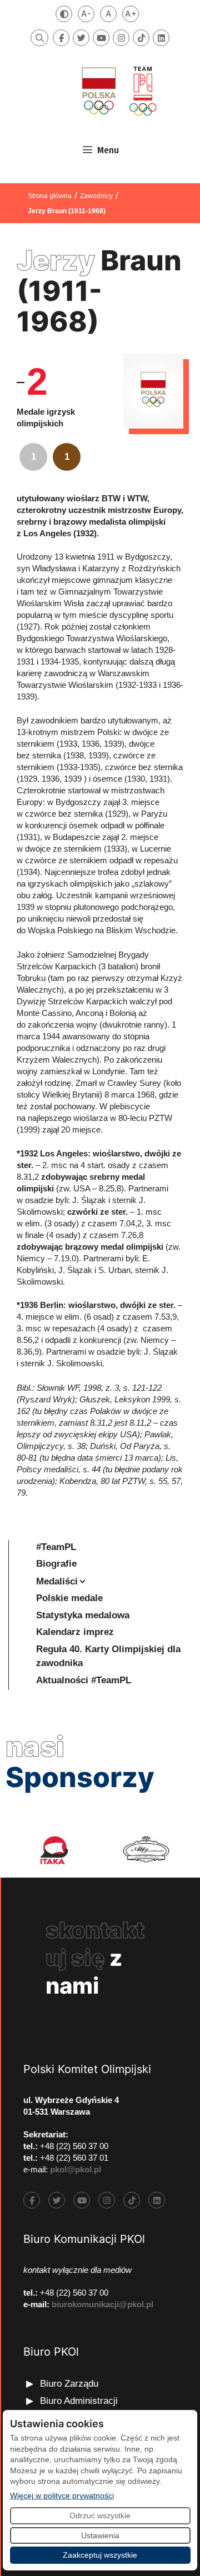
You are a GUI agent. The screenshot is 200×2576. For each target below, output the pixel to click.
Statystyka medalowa (83, 1615)
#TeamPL (56, 1547)
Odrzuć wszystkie (100, 2515)
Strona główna (50, 196)
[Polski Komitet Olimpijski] (118, 91)
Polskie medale (69, 1598)
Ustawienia (100, 2535)
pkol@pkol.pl (76, 2169)
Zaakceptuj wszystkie (100, 2555)
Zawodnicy (96, 196)
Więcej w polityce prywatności (62, 2495)
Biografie (56, 1564)
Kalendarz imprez (75, 1632)
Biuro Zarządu (69, 2384)
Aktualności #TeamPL (84, 1680)
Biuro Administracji (79, 2401)
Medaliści (57, 1581)
